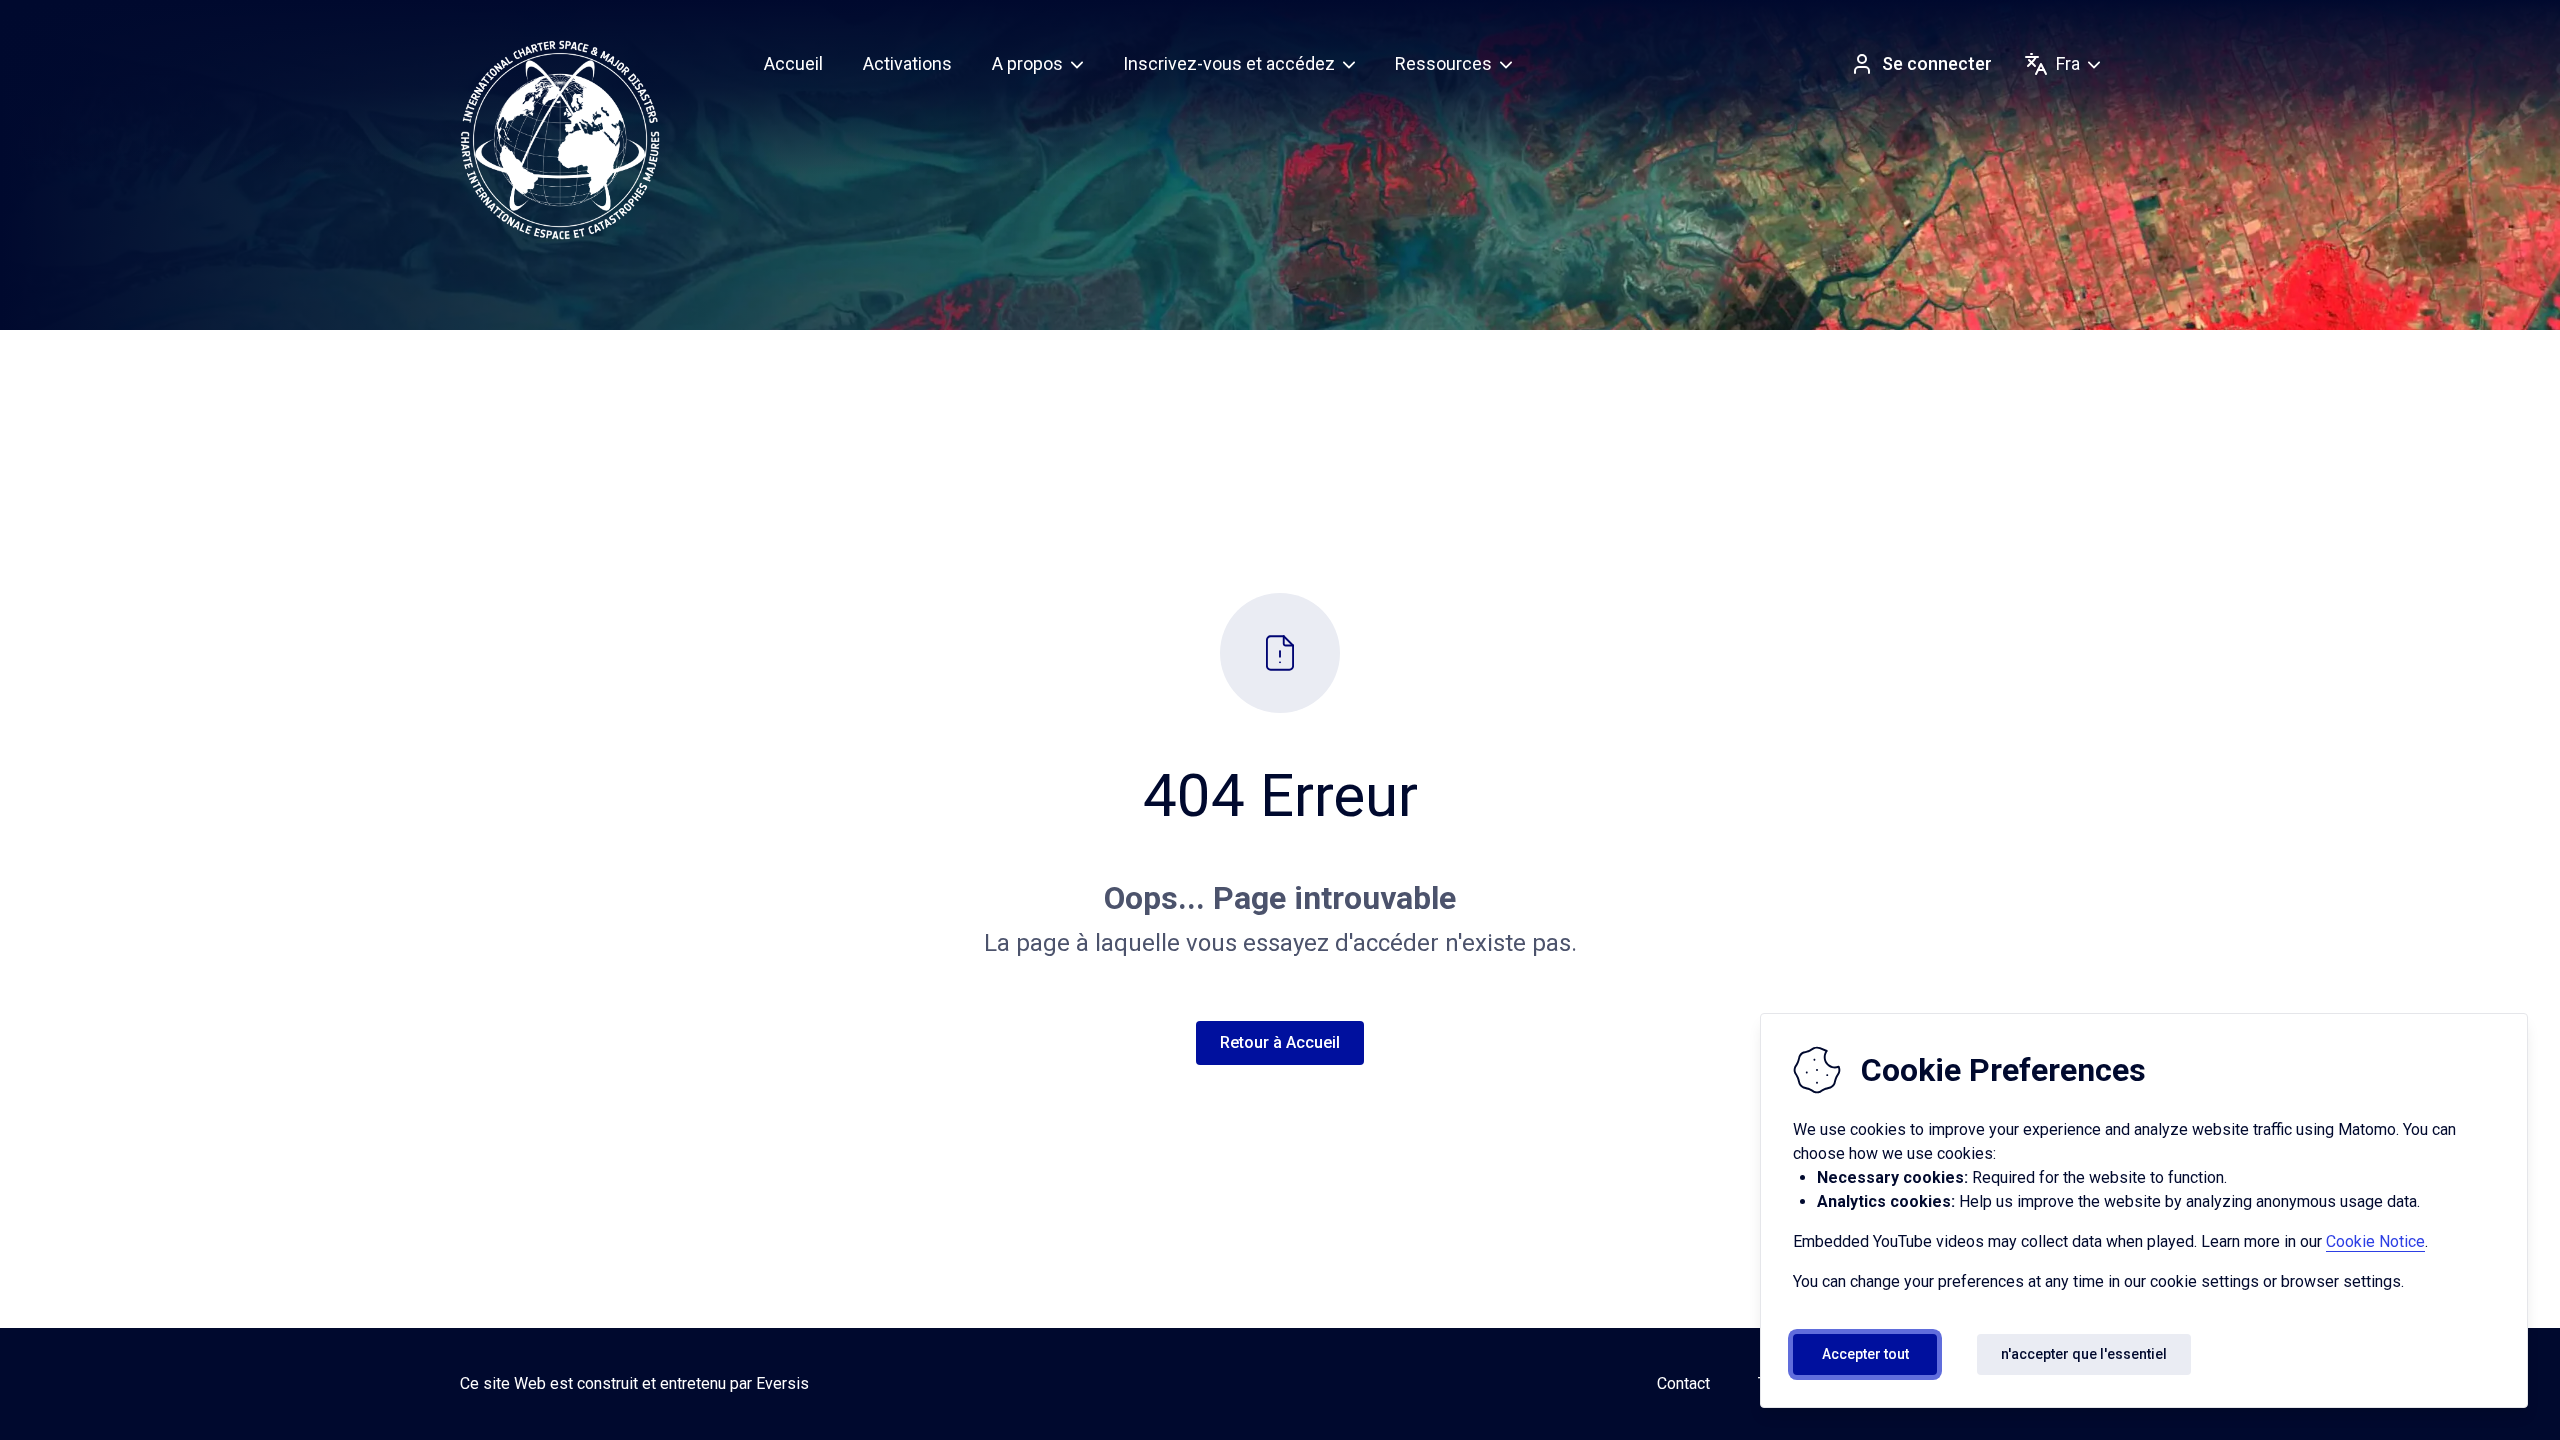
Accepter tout (1865, 1354)
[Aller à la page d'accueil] (560, 140)
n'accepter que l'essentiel (2084, 1354)
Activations (907, 63)
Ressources (1443, 63)
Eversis (782, 1383)
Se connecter (1937, 63)
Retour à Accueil (1280, 1042)
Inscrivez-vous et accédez (1229, 63)
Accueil (793, 63)
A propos (1027, 63)
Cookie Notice (2375, 1241)
